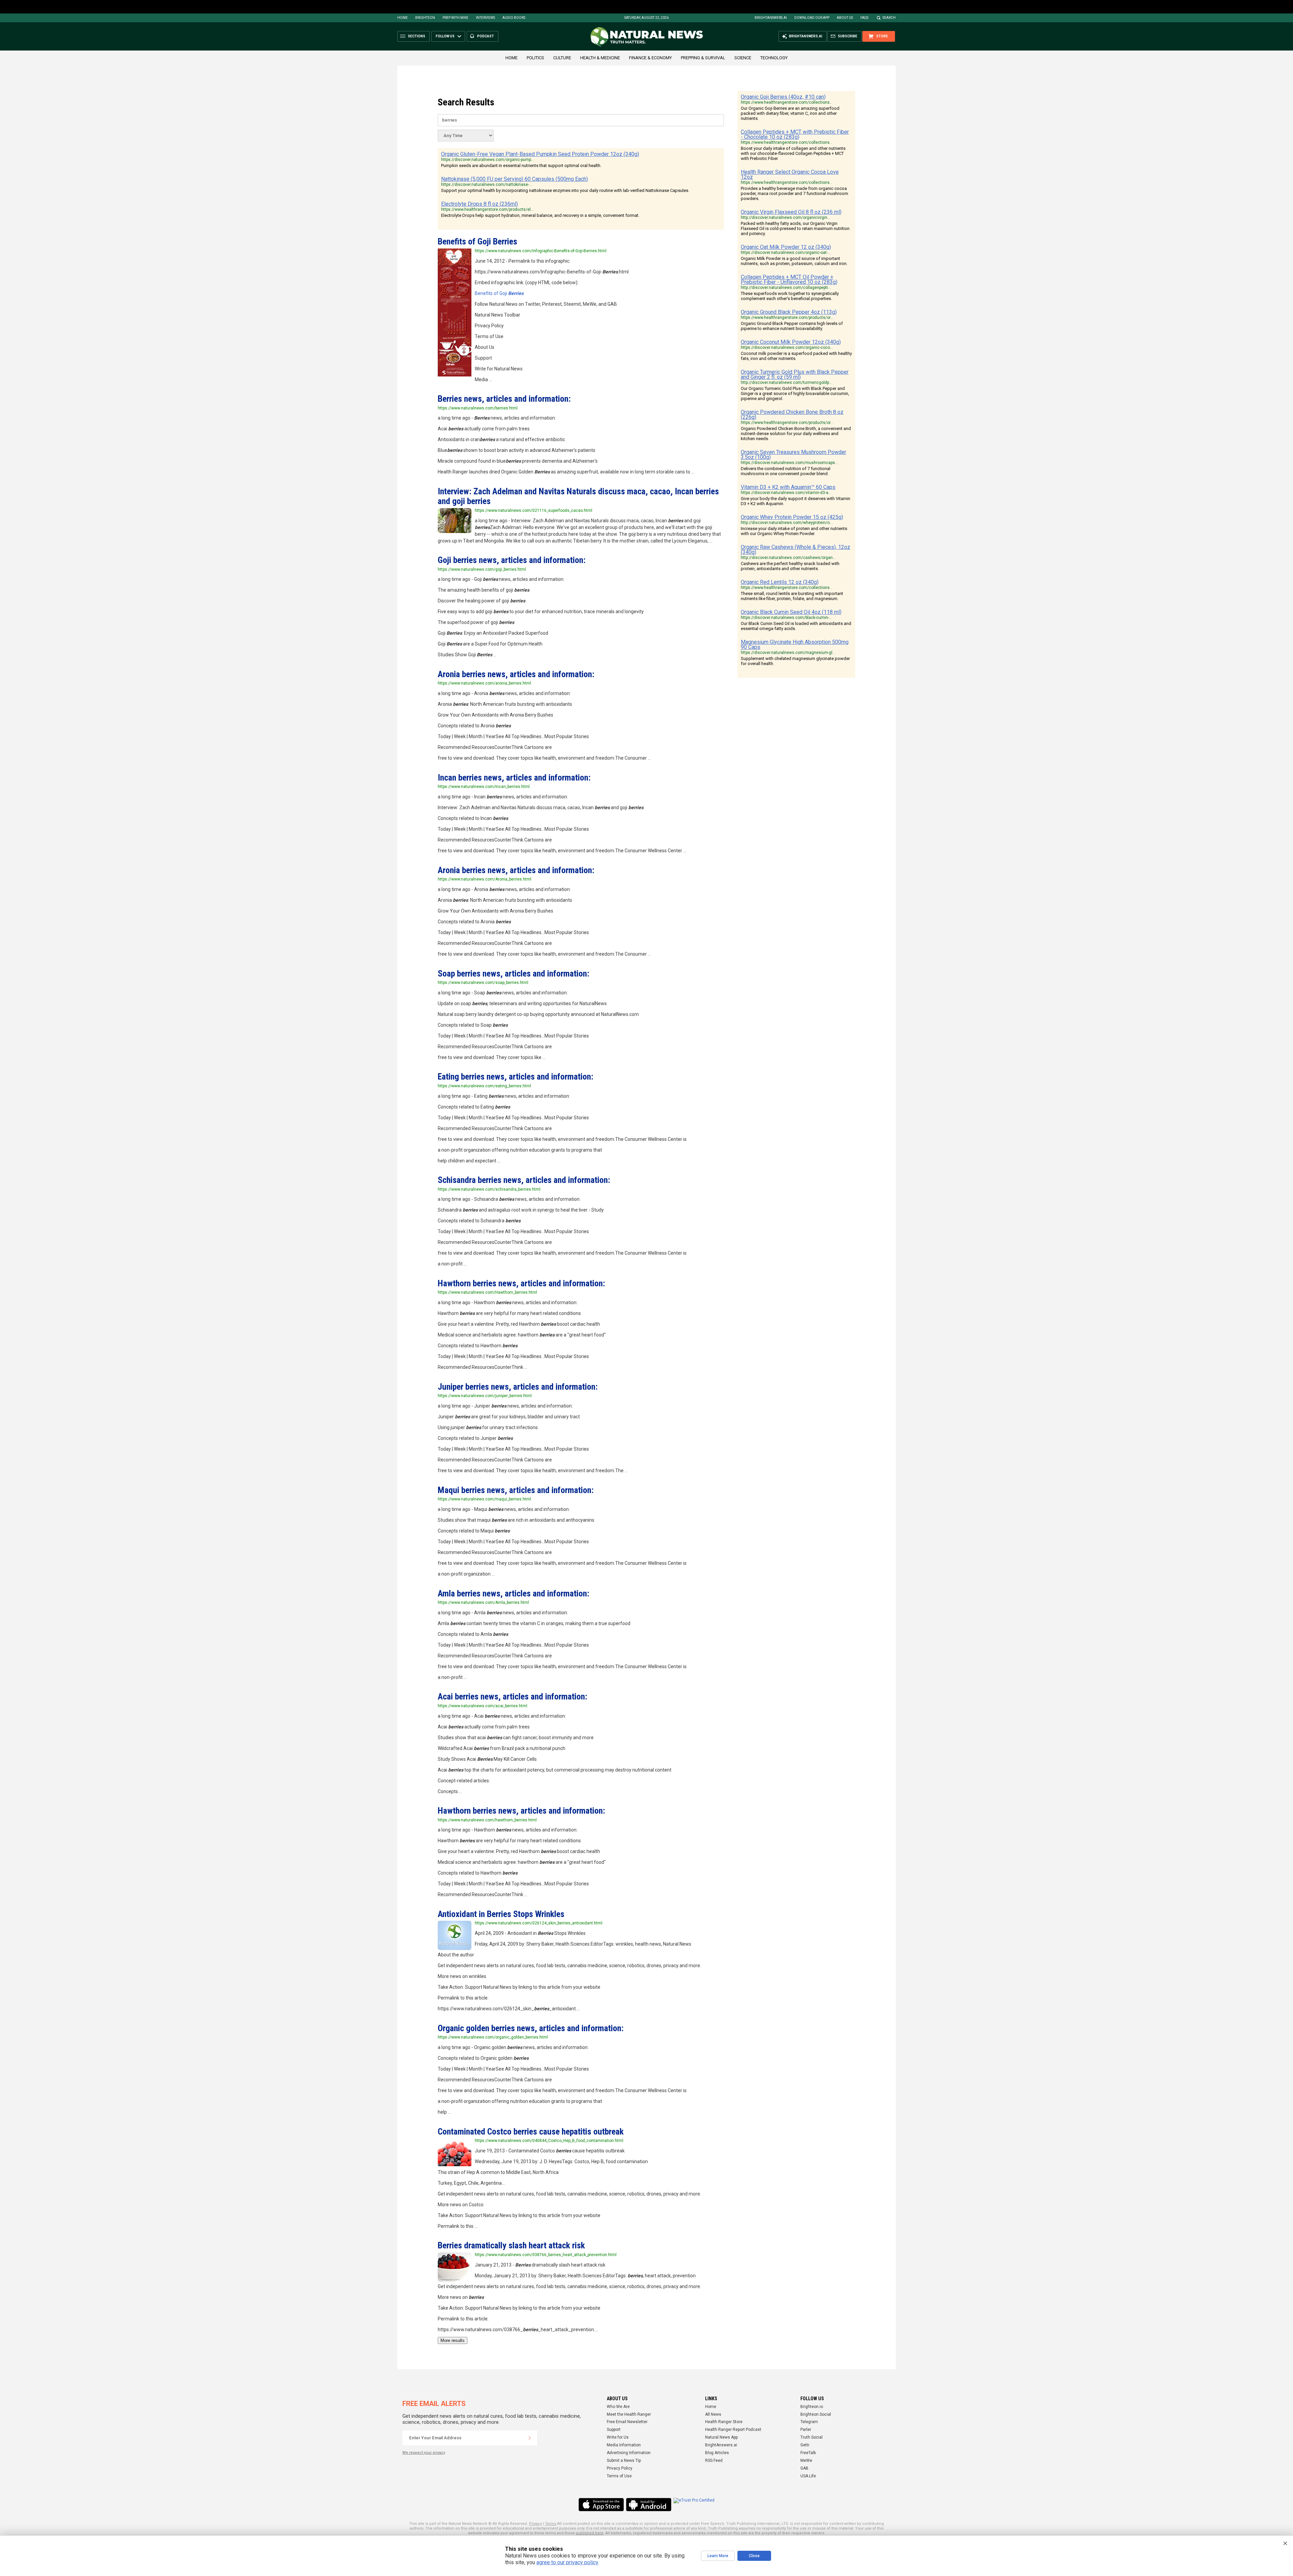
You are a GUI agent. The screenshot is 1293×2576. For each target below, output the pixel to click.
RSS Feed (714, 2461)
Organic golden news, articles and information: (531, 2028)
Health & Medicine (600, 58)
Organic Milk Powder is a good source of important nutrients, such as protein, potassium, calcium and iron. (794, 261)
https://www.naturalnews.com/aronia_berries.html (484, 683)
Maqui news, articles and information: (516, 1490)
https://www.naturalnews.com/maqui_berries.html (484, 1499)
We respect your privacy (424, 2453)
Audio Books (514, 18)
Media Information (624, 2445)
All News (713, 2414)
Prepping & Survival (703, 58)
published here (590, 2533)
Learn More (718, 2556)
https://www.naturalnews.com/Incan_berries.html (484, 787)
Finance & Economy (650, 58)
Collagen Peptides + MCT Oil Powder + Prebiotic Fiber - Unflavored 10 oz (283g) (789, 279)
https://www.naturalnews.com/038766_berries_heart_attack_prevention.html (546, 2255)
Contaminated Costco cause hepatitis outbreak (531, 2132)
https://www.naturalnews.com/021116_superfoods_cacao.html (534, 510)
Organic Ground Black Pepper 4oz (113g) (789, 312)
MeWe (806, 2461)
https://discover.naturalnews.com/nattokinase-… (487, 185)
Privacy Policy (620, 2468)
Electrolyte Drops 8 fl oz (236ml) (479, 204)
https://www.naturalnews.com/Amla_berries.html (483, 1603)
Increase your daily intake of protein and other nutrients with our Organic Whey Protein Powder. (794, 531)
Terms (551, 2524)
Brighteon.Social (816, 2414)
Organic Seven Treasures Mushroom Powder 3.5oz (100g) (793, 455)
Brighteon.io (812, 2407)
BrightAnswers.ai (771, 18)
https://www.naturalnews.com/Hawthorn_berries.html (487, 1292)
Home (403, 18)
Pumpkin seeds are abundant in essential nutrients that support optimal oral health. (521, 166)
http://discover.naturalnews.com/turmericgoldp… (786, 383)
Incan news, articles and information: (514, 778)
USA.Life (808, 2476)
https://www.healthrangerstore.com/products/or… (787, 318)
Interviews (485, 18)
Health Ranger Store (724, 2422)
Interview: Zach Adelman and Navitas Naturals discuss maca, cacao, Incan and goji (578, 496)
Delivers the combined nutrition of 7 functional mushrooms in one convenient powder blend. (786, 471)
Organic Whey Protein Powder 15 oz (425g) (792, 517)
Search (889, 18)
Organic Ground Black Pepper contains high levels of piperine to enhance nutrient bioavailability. (792, 326)
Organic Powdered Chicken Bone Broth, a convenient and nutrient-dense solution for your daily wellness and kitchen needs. (796, 434)
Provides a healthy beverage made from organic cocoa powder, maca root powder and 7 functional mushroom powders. (794, 193)
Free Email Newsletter (627, 2422)
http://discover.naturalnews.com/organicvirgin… (786, 218)
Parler (806, 2430)
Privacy (535, 2524)
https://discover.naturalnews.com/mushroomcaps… (789, 463)
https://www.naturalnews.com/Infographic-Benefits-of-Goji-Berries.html (541, 251)
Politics (535, 58)
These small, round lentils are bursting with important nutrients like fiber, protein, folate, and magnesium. (792, 596)
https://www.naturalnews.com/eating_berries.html (484, 1086)
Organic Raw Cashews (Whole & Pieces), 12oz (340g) (795, 550)
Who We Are (618, 2407)
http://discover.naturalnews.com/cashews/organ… (788, 558)
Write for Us (618, 2437)
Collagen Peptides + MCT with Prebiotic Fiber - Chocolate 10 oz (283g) (795, 134)
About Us (845, 18)
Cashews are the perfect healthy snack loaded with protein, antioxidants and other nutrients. (790, 566)
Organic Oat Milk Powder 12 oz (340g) (786, 247)
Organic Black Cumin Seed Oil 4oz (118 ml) (791, 612)
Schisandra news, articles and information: (524, 1180)
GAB (804, 2468)
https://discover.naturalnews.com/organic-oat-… (786, 253)
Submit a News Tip (624, 2461)
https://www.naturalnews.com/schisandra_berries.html (489, 1189)
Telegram (809, 2422)
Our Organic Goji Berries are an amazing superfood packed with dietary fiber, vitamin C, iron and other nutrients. (790, 113)
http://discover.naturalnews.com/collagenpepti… (786, 288)
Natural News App (721, 2437)
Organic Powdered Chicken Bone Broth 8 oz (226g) (792, 415)
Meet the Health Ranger (629, 2414)
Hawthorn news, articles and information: (521, 1283)
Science (743, 58)
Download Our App (812, 18)
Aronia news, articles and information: (516, 674)
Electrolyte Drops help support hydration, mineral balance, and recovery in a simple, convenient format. (540, 215)
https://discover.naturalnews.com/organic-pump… (488, 160)
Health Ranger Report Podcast (733, 2430)
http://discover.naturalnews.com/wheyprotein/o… (787, 523)
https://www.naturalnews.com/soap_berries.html (483, 983)
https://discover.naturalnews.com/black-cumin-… (786, 618)
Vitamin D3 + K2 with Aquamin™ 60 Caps (788, 487)
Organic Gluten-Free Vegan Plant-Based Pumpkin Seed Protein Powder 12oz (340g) (540, 154)
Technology (774, 58)
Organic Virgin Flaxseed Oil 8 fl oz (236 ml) (791, 212)
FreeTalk (808, 2453)
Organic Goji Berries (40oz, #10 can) (783, 97)
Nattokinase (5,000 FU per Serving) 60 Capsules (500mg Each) (515, 179)
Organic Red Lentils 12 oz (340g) (780, 582)
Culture (562, 58)
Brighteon (425, 18)
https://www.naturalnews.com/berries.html (478, 408)
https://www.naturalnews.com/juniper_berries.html (485, 1396)
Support (614, 2430)
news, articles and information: (504, 399)
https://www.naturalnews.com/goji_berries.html (482, 569)
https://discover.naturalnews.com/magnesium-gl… (788, 653)
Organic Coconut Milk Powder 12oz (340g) (791, 342)
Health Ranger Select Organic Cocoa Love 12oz (790, 174)
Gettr (805, 2445)
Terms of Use (619, 2476)
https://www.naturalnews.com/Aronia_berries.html (485, 879)
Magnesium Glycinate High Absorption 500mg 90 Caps (795, 645)
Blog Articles (717, 2453)
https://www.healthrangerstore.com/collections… (787, 102)
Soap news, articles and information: (513, 973)
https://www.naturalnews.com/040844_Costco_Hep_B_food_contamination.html (549, 2141)
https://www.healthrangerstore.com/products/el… (487, 209)
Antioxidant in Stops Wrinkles (501, 1914)
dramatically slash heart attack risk (511, 2245)
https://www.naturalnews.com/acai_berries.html (483, 1706)
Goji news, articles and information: (512, 560)
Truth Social (811, 2437)
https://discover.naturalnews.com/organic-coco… (787, 348)
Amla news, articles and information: (513, 1593)
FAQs (864, 18)
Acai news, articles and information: (512, 1696)
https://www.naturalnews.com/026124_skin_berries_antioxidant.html (539, 1923)
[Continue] (530, 2438)
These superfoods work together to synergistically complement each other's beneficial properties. (790, 296)
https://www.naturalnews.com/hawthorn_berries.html (487, 1820)
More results (453, 2340)
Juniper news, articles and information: (518, 1387)
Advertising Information (629, 2453)
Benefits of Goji (477, 241)
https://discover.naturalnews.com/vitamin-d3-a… (786, 493)
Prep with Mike (455, 18)
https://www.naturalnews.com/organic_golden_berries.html (493, 2037)
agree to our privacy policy (567, 2562)
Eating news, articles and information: (516, 1077)
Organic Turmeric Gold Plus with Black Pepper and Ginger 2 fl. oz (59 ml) (795, 374)
